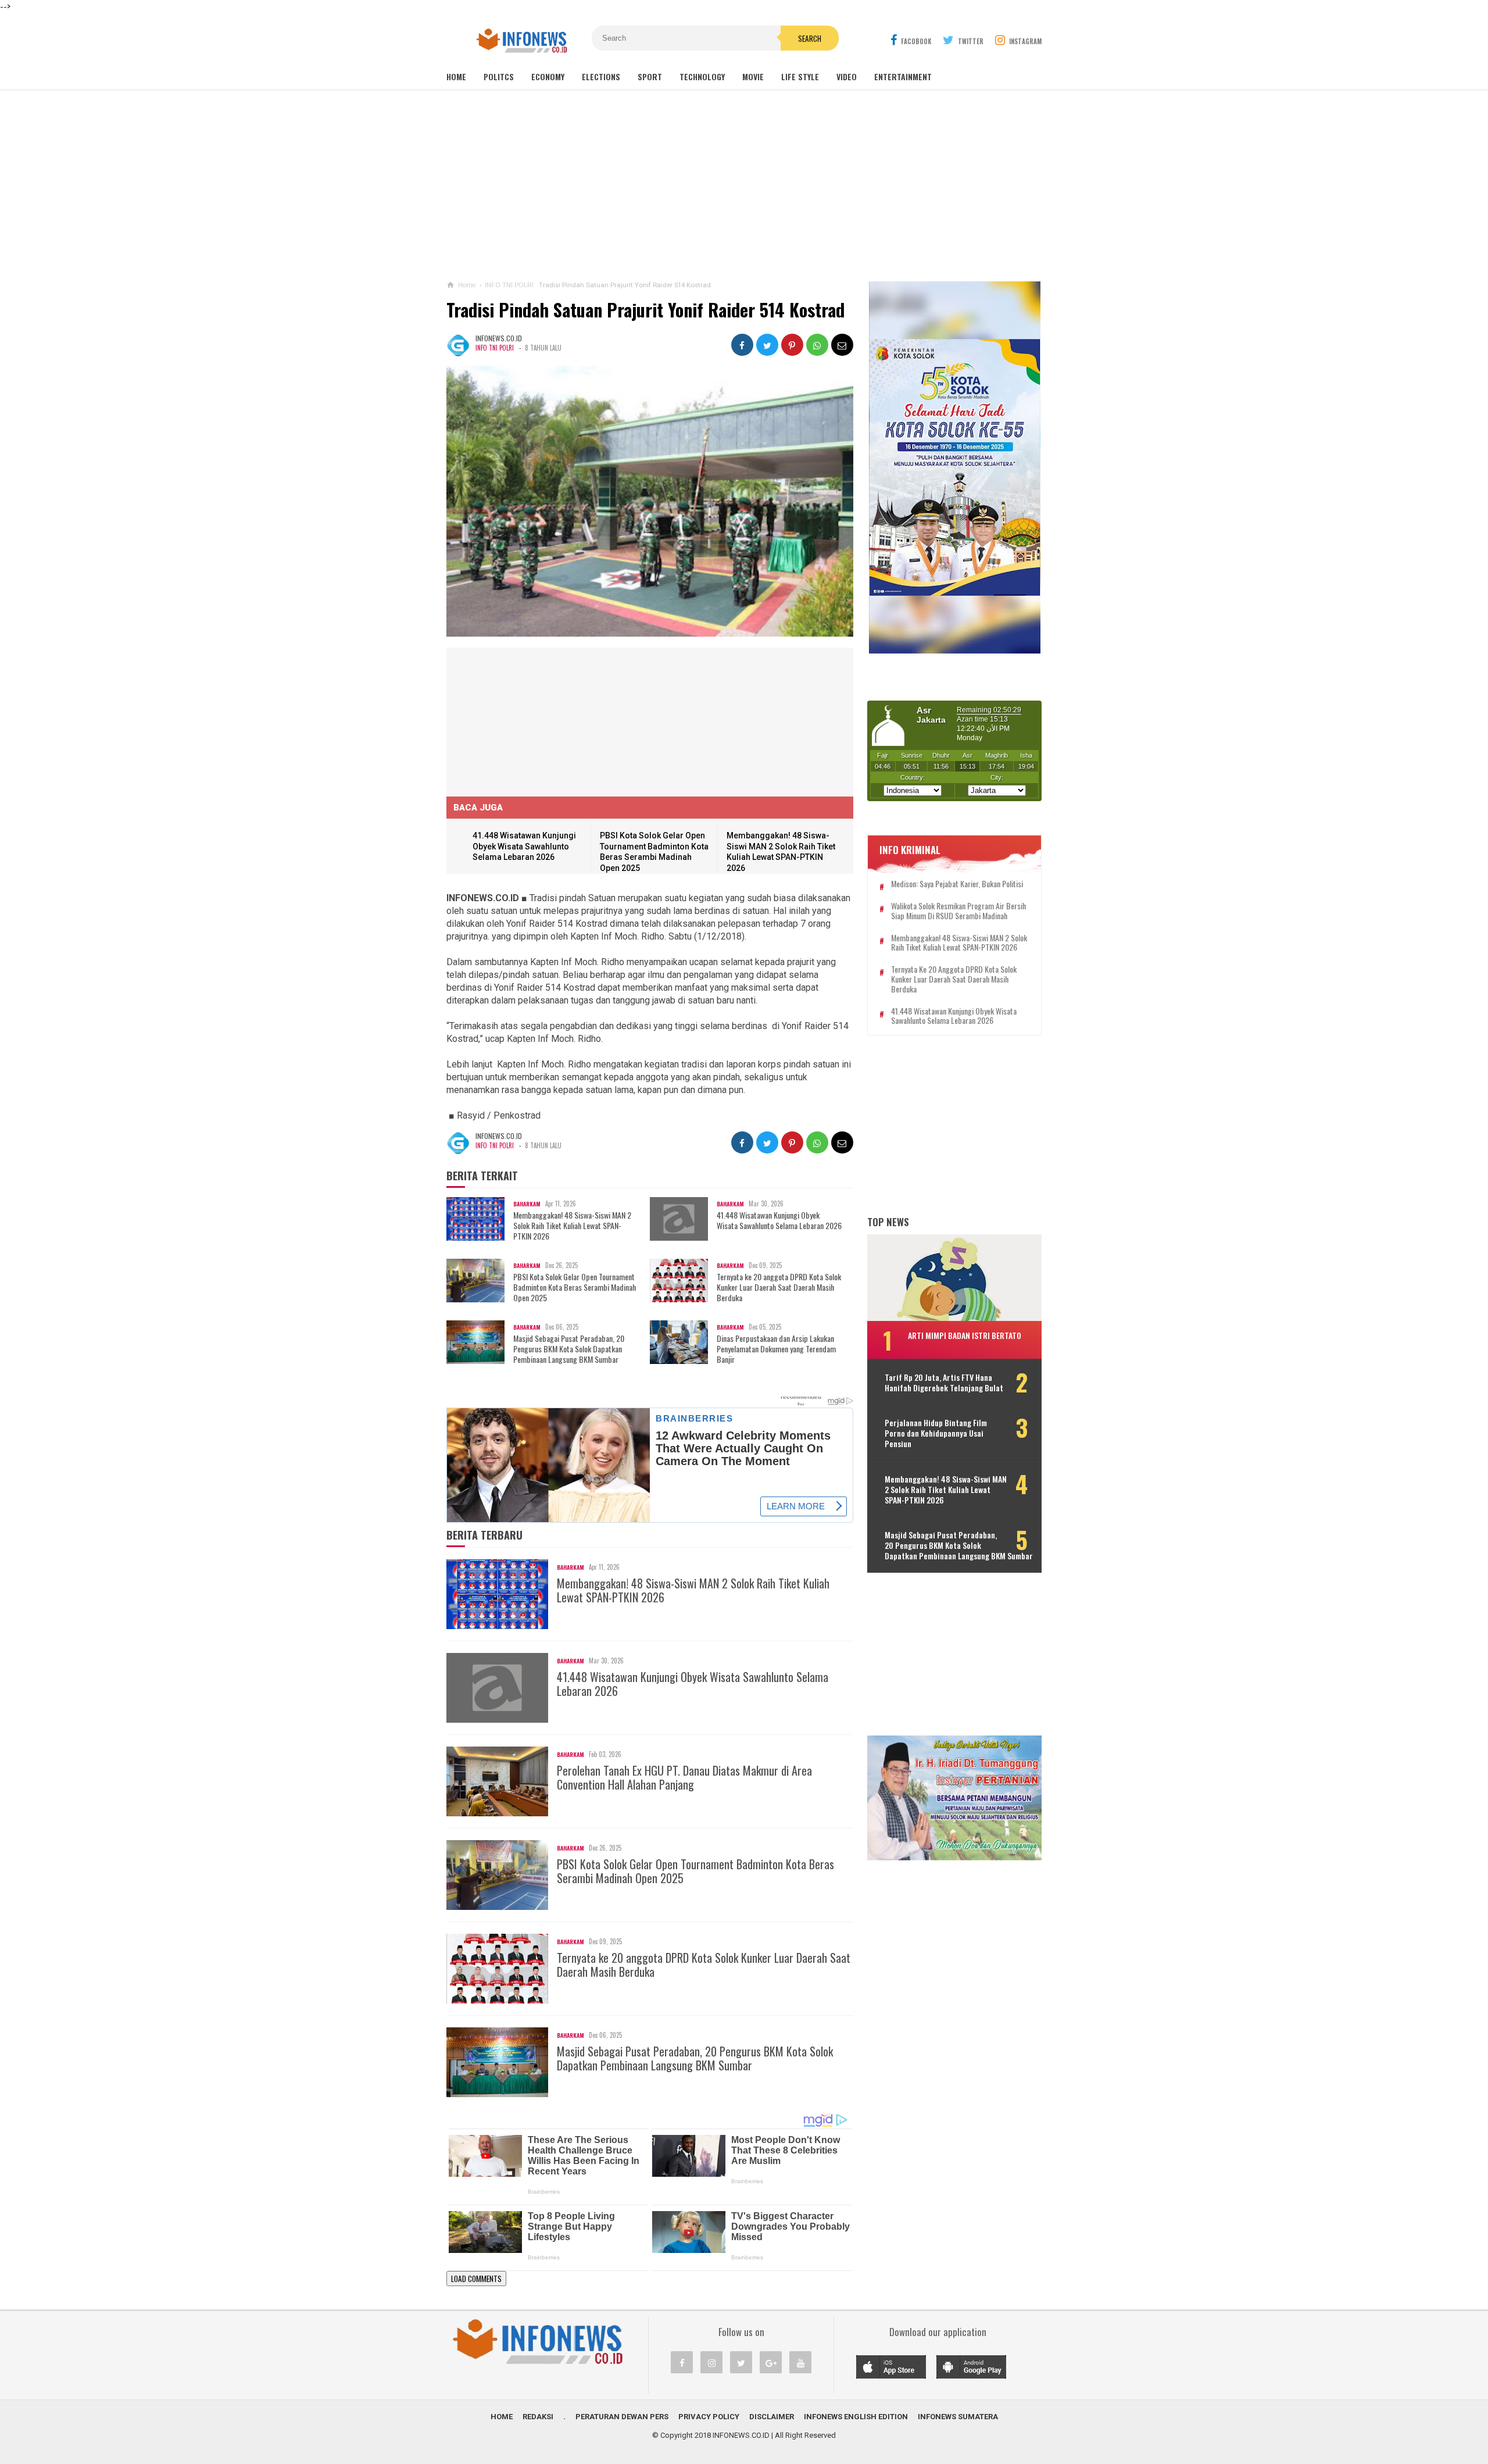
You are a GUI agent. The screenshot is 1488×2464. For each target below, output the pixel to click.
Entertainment (903, 76)
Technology (702, 76)
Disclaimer (772, 2417)
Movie (753, 76)
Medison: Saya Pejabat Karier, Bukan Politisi (957, 884)
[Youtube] (800, 2362)
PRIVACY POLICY (709, 2417)
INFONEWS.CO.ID (741, 2435)
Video (847, 76)
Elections (601, 76)
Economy (548, 76)
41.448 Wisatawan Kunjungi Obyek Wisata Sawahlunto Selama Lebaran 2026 (524, 846)
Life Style (800, 76)
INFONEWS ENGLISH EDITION (856, 2417)
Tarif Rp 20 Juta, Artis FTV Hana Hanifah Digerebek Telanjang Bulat (944, 1382)
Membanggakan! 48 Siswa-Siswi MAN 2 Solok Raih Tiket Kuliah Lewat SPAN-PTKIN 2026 (572, 1226)
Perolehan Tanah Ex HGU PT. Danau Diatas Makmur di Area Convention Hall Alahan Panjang (684, 1777)
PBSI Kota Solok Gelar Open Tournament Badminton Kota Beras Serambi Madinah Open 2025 (575, 1288)
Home (456, 76)
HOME (502, 2417)
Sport (650, 76)
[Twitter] (741, 2362)
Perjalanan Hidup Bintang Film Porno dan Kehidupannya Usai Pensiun (936, 1433)
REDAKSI (538, 2417)
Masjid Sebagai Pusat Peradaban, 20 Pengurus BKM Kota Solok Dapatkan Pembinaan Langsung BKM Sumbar (569, 1349)
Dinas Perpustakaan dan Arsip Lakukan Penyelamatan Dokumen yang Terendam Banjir (776, 1349)
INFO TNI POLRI (495, 348)
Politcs (499, 76)
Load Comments (476, 2279)
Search (810, 38)
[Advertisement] (744, 185)
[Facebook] (682, 2362)
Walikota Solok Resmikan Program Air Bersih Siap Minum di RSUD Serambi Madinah (958, 911)
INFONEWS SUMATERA (958, 2417)
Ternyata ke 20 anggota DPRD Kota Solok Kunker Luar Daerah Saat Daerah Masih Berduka (779, 1288)
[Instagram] (711, 2362)
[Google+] (771, 2362)
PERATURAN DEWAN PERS (622, 2417)
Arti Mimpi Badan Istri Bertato (965, 1335)
